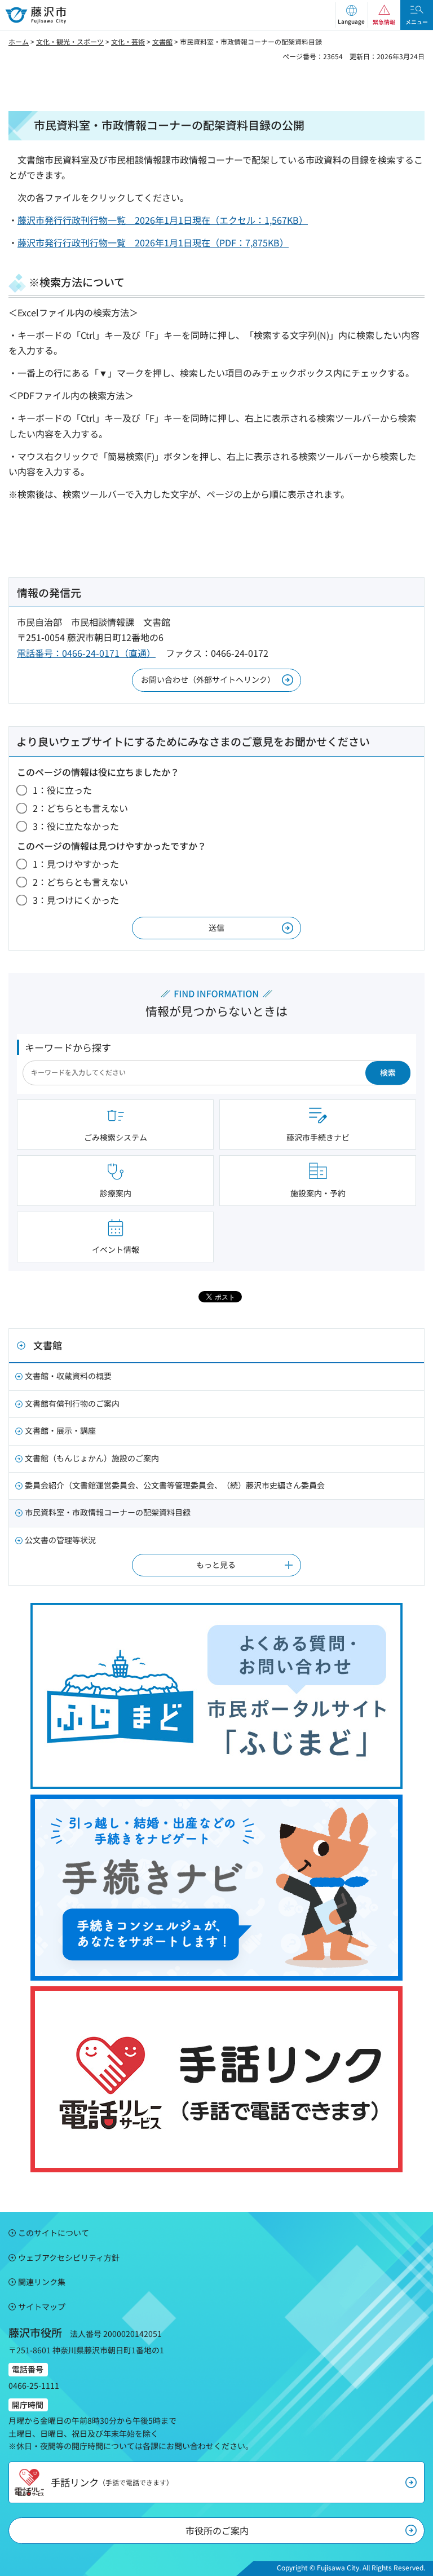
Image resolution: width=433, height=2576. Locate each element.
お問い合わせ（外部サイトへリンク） (208, 679)
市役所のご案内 (217, 2530)
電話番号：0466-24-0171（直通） (86, 653)
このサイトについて (54, 2233)
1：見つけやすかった (76, 864)
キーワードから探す (68, 1047)
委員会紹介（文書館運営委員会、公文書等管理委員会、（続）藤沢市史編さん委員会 (175, 1485)
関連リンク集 (42, 2282)
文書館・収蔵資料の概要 (68, 1376)
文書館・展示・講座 (60, 1430)
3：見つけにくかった (76, 900)
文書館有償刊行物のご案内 (72, 1403)
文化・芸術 (128, 41)
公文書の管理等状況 (60, 1540)
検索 (388, 1072)
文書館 (162, 41)
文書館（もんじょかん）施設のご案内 (92, 1458)
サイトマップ (42, 2307)
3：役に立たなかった (76, 826)
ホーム (19, 41)
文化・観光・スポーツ (70, 41)
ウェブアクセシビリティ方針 (69, 2257)
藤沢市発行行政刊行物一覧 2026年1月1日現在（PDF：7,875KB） (153, 242)
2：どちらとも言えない (80, 808)
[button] (351, 15)
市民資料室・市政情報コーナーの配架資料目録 (108, 1512)
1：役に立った (62, 790)
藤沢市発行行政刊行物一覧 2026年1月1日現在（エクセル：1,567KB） (163, 220)
